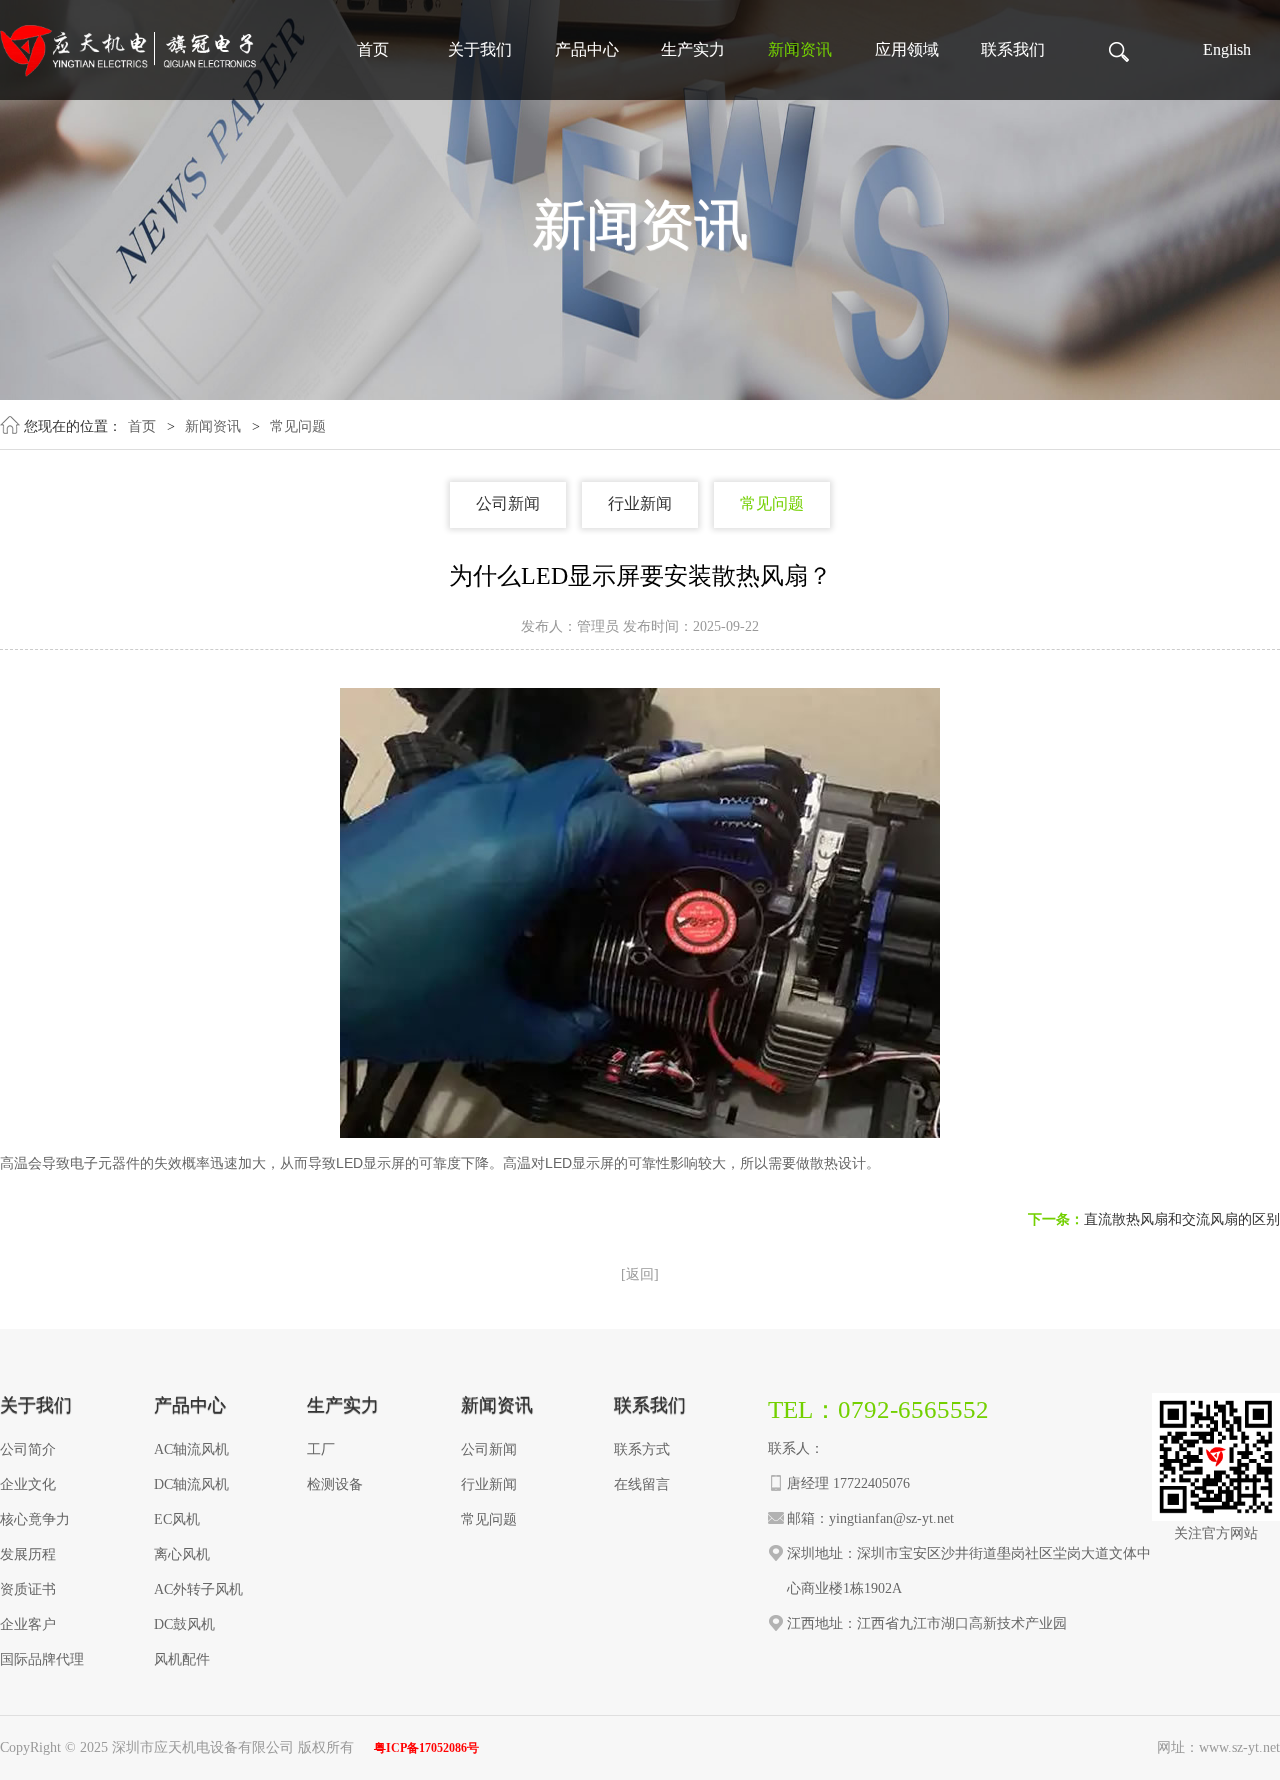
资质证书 (28, 1589)
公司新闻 (508, 503)
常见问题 (298, 426)
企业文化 (28, 1484)
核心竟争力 (35, 1519)
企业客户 (28, 1624)
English (1227, 49)
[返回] (640, 1274)
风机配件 (182, 1659)
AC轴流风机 (191, 1449)
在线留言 (642, 1484)
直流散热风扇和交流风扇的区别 (1182, 1219)
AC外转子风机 (198, 1589)
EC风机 (177, 1519)
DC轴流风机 (191, 1484)
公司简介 (28, 1449)
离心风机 (182, 1554)
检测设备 (335, 1484)
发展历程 (28, 1554)
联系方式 (642, 1449)
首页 (373, 49)
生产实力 (693, 49)
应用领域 (907, 49)
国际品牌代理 (42, 1659)
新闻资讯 (800, 49)
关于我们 (480, 49)
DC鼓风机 (184, 1624)
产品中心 (587, 49)
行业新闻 (640, 503)
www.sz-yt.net (1239, 1747)
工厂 (321, 1449)
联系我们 (1013, 49)
